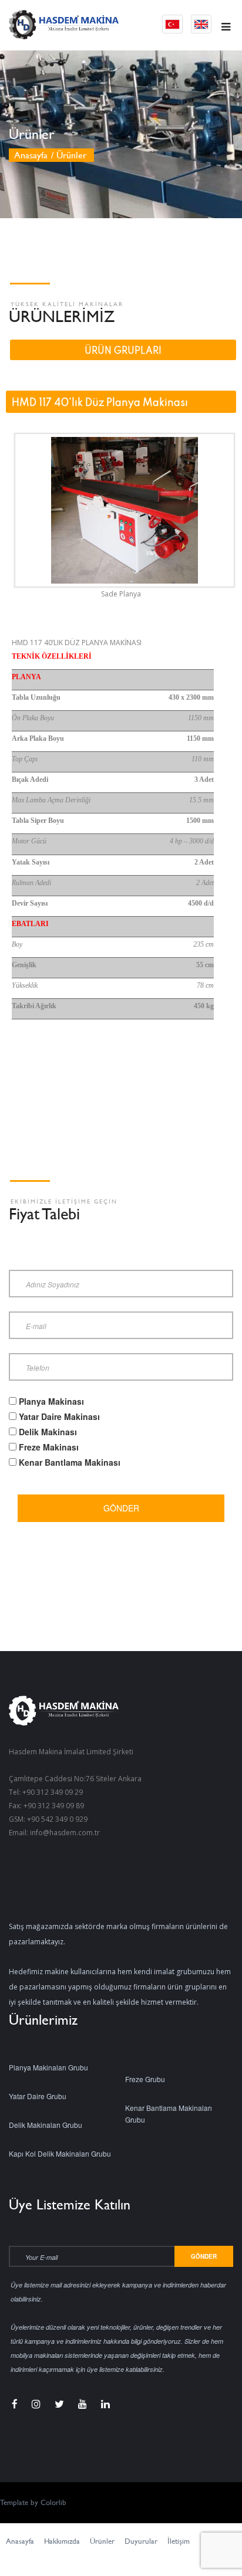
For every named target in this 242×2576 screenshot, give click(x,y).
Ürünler (102, 2541)
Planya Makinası (51, 1401)
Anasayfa (31, 155)
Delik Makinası (48, 1432)
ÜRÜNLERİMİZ (62, 316)
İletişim (179, 2541)
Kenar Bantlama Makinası (70, 1462)
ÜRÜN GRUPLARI (123, 351)
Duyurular (141, 2541)
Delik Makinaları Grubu (46, 2125)
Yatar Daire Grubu (38, 2096)
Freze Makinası (49, 1447)
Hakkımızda (62, 2541)
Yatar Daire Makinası (59, 1416)
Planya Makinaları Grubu (48, 2067)
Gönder (121, 1508)
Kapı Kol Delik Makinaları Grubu (60, 2153)
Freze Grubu (145, 2079)
